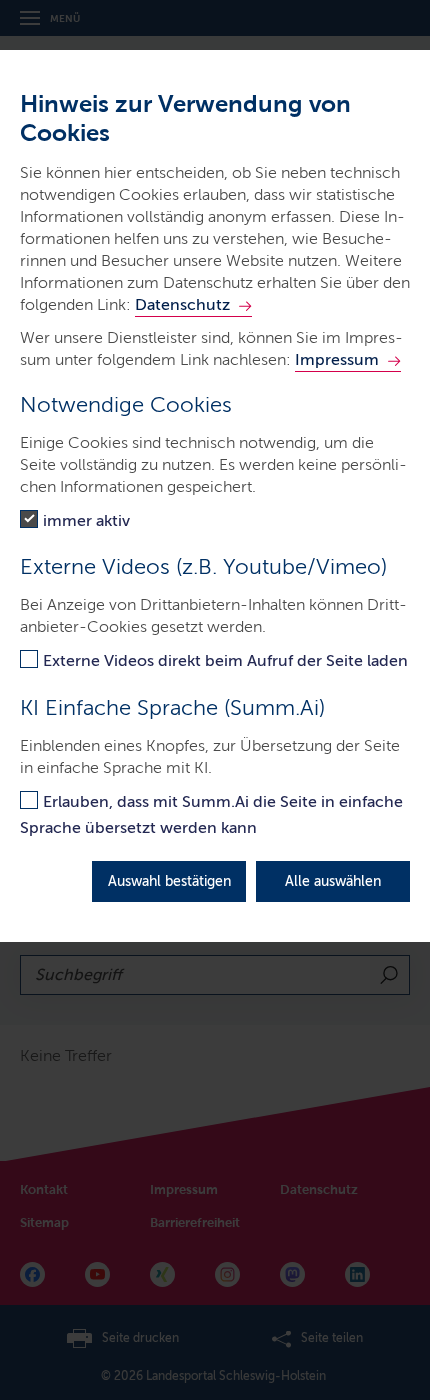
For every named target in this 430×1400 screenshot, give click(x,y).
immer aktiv (86, 520)
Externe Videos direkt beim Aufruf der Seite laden (225, 660)
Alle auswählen (333, 881)
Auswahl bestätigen (169, 881)
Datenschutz (182, 304)
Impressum (337, 359)
